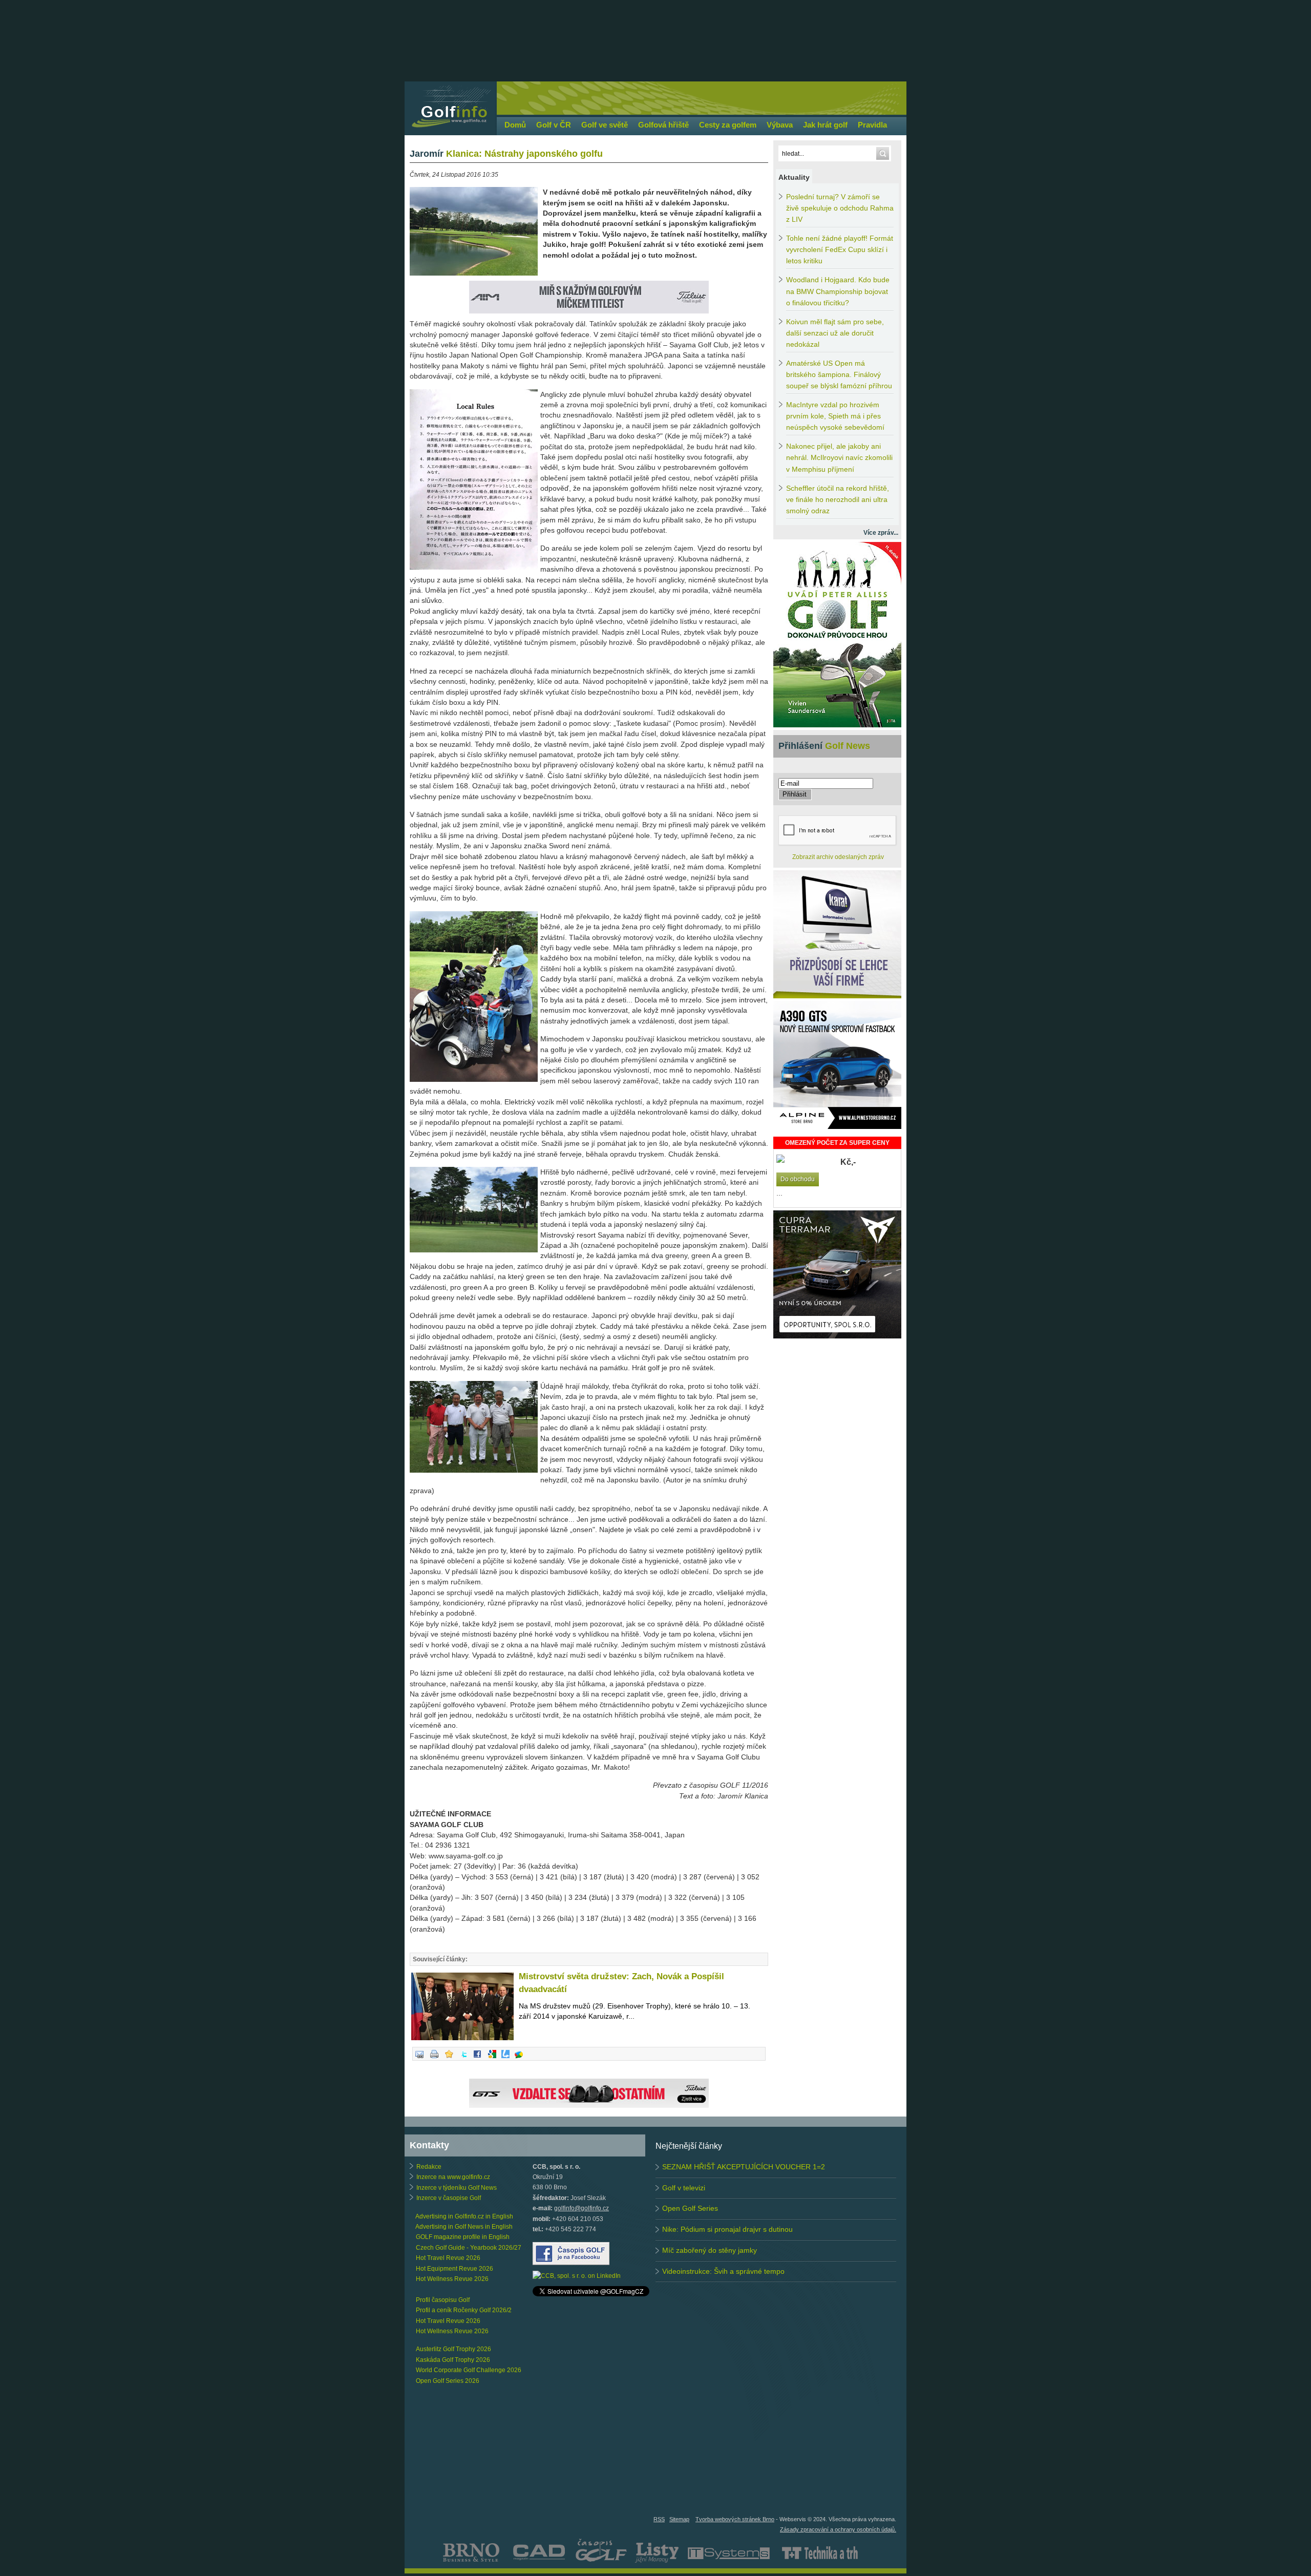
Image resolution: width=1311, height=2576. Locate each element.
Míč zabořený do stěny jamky (710, 2250)
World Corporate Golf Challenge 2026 (469, 2370)
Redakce (429, 2167)
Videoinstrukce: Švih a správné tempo (723, 2271)
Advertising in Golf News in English (464, 2227)
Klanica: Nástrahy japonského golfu (506, 154)
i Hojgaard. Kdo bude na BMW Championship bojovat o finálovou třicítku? (838, 291)
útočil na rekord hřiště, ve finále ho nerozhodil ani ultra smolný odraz (838, 500)
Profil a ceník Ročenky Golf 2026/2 (464, 2310)
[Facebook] (477, 2059)
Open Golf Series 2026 (448, 2381)
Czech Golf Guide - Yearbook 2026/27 (469, 2248)
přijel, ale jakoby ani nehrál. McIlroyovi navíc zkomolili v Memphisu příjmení (839, 458)
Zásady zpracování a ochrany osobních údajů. (838, 2529)
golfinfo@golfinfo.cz (582, 2208)
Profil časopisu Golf (443, 2300)
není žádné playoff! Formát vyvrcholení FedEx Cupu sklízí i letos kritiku (840, 250)
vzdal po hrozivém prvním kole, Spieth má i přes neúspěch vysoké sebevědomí (835, 416)
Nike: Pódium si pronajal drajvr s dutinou (727, 2229)
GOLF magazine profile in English (463, 2237)
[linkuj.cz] (505, 2059)
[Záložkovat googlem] (492, 2059)
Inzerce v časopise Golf (449, 2198)
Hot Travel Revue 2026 (448, 2258)
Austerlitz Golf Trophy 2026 (453, 2349)
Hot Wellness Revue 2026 (452, 2279)
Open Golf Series (690, 2208)
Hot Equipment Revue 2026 (454, 2269)
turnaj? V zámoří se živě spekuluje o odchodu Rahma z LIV (840, 208)
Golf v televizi (684, 2188)
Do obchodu (798, 1179)
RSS (659, 2519)
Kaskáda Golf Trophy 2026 (453, 2360)
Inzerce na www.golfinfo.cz (453, 2177)
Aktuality (794, 177)
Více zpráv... (881, 533)
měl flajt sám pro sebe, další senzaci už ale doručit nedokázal (835, 333)
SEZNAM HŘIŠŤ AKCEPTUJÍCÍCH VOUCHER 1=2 (744, 2167)
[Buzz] (519, 2059)
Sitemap (679, 2519)
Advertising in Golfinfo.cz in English (464, 2216)
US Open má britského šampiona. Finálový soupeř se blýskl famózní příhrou (839, 375)
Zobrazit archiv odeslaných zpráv (838, 857)
